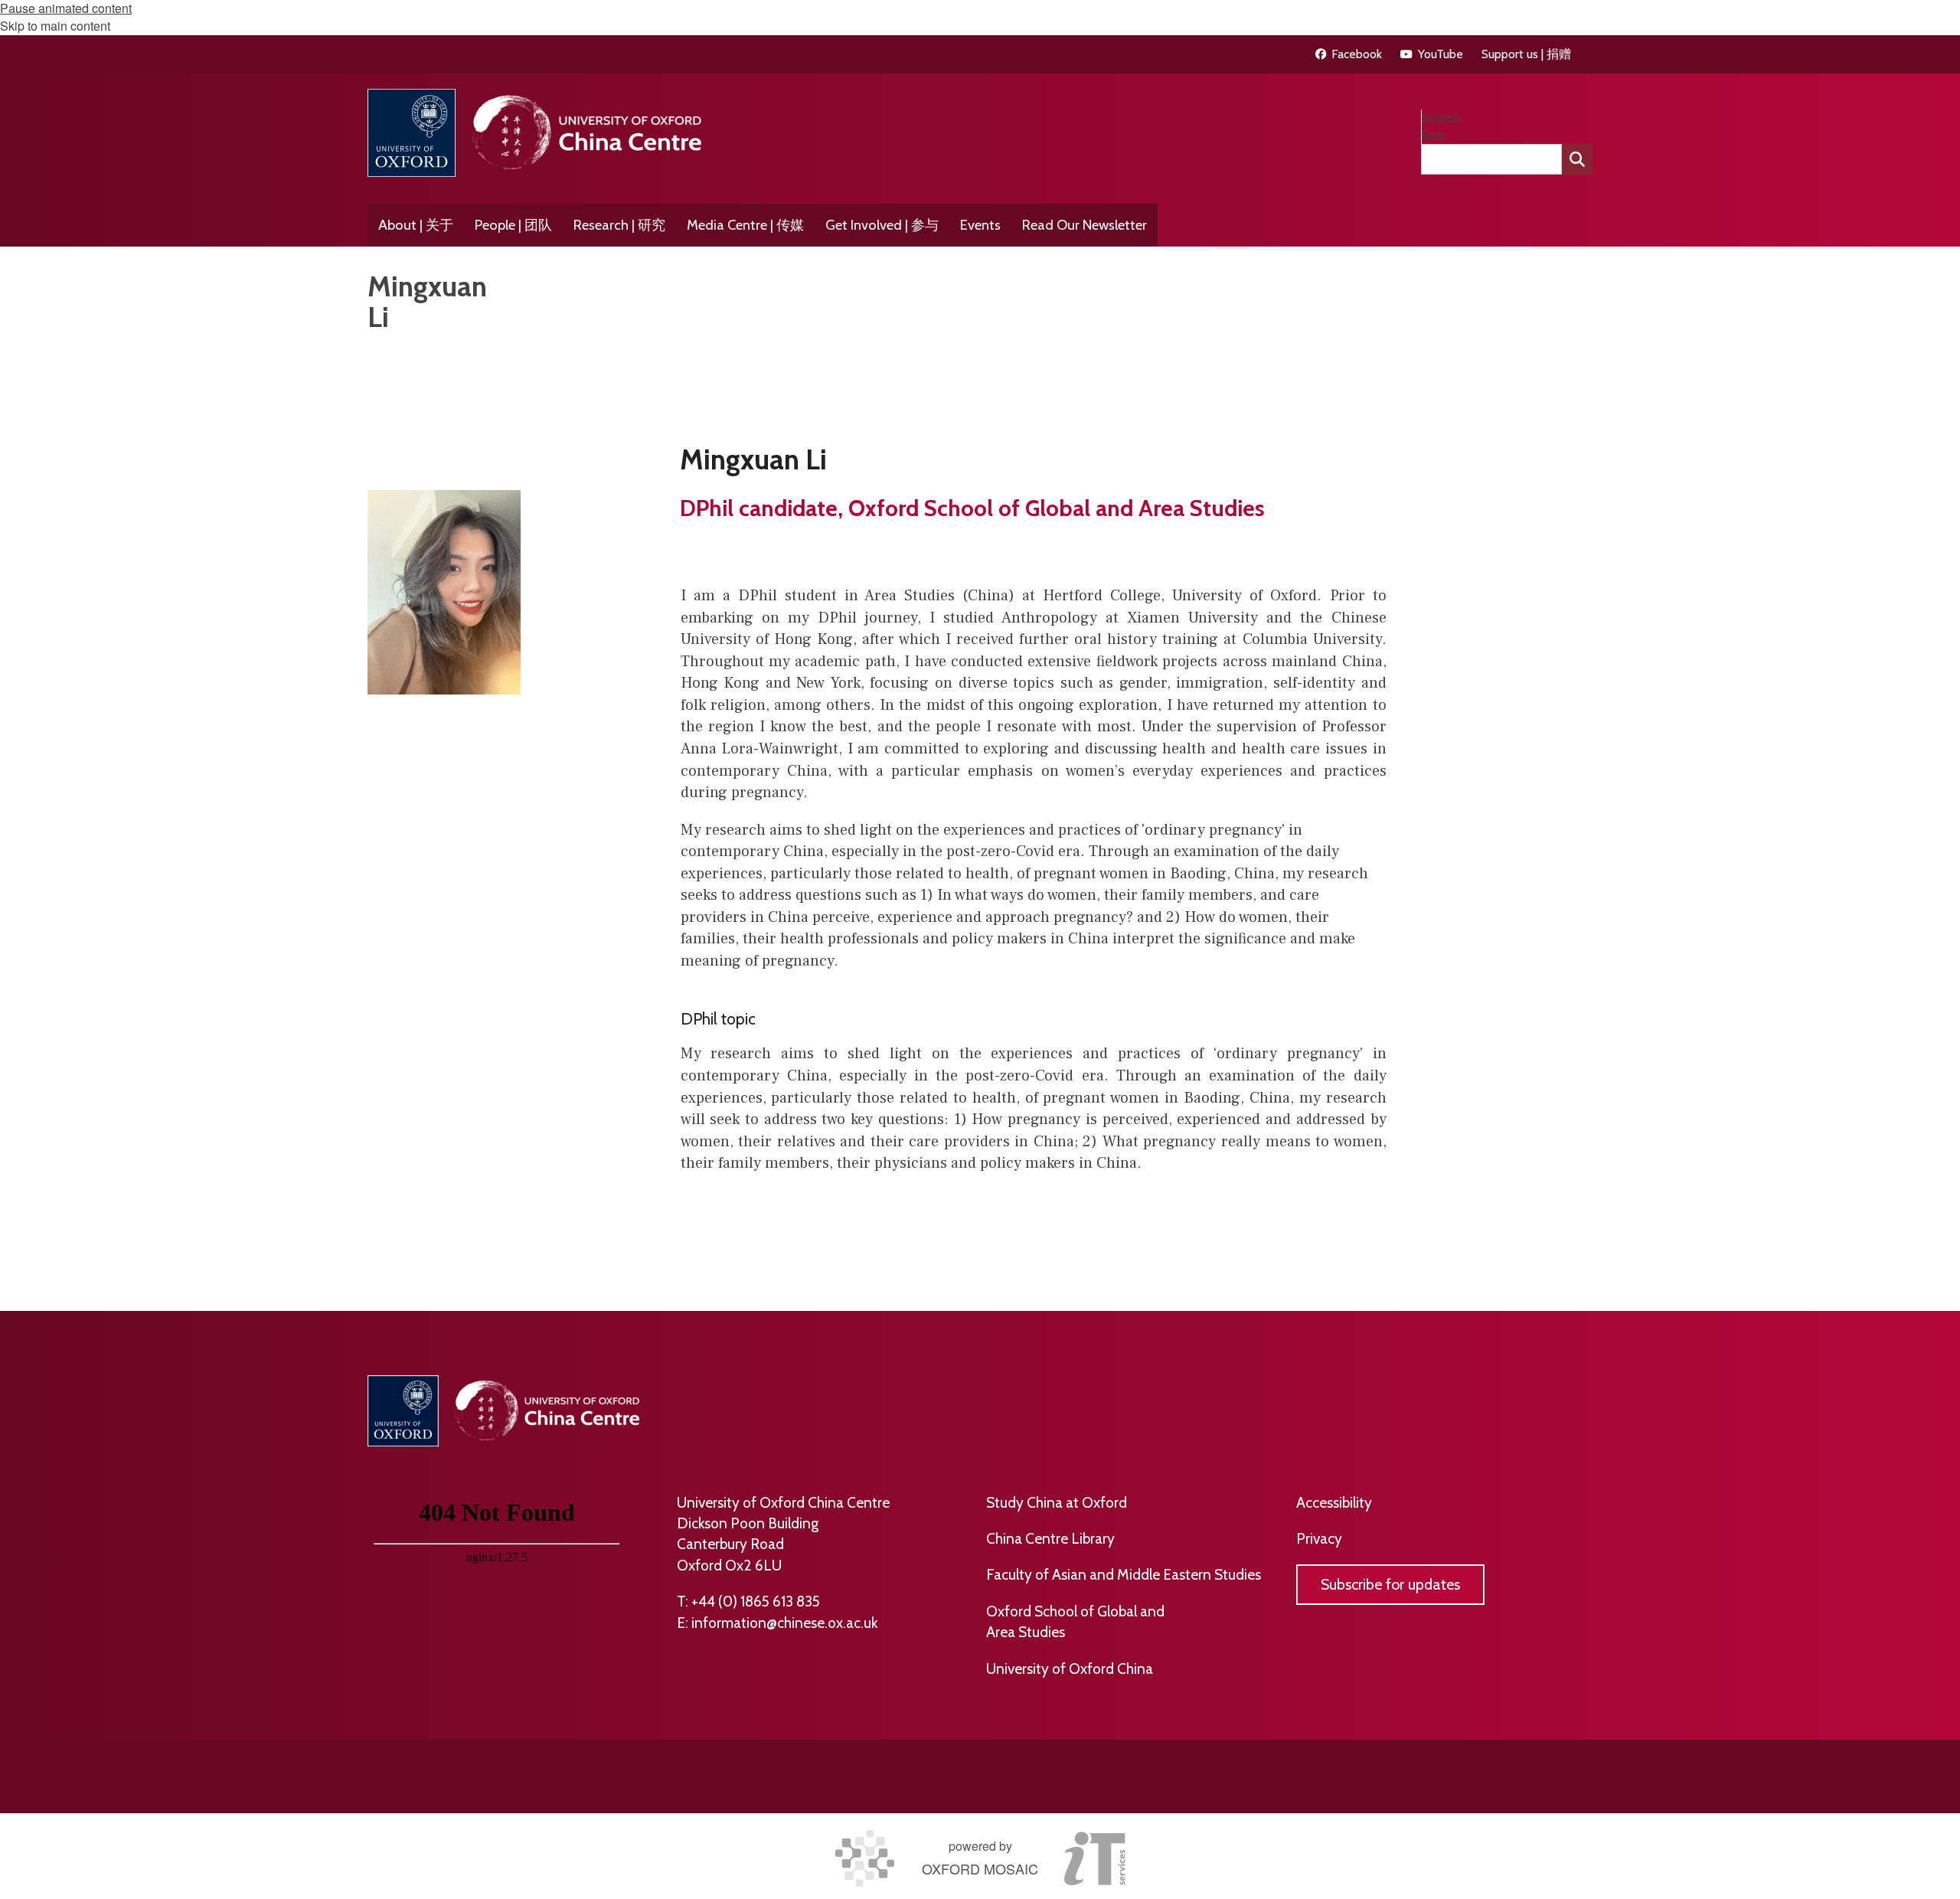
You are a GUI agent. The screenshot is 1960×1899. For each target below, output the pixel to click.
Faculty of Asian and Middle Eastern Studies (1124, 1574)
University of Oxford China (1070, 1669)
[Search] (1577, 159)
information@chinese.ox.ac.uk (784, 1623)
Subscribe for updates (1390, 1584)
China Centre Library (1050, 1538)
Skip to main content (55, 26)
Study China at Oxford (1057, 1502)
